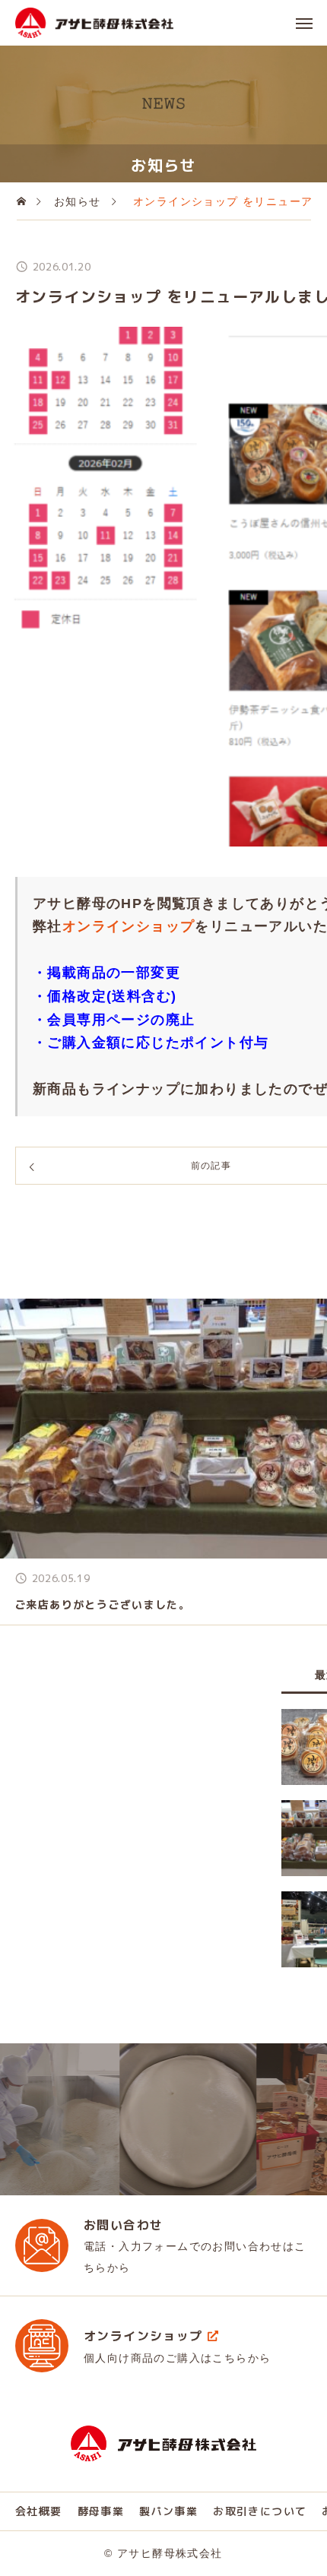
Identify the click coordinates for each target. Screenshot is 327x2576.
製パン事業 (168, 2511)
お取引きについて (260, 2511)
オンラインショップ (129, 926)
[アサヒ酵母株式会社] (94, 23)
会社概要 (39, 2511)
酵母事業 (101, 2511)
